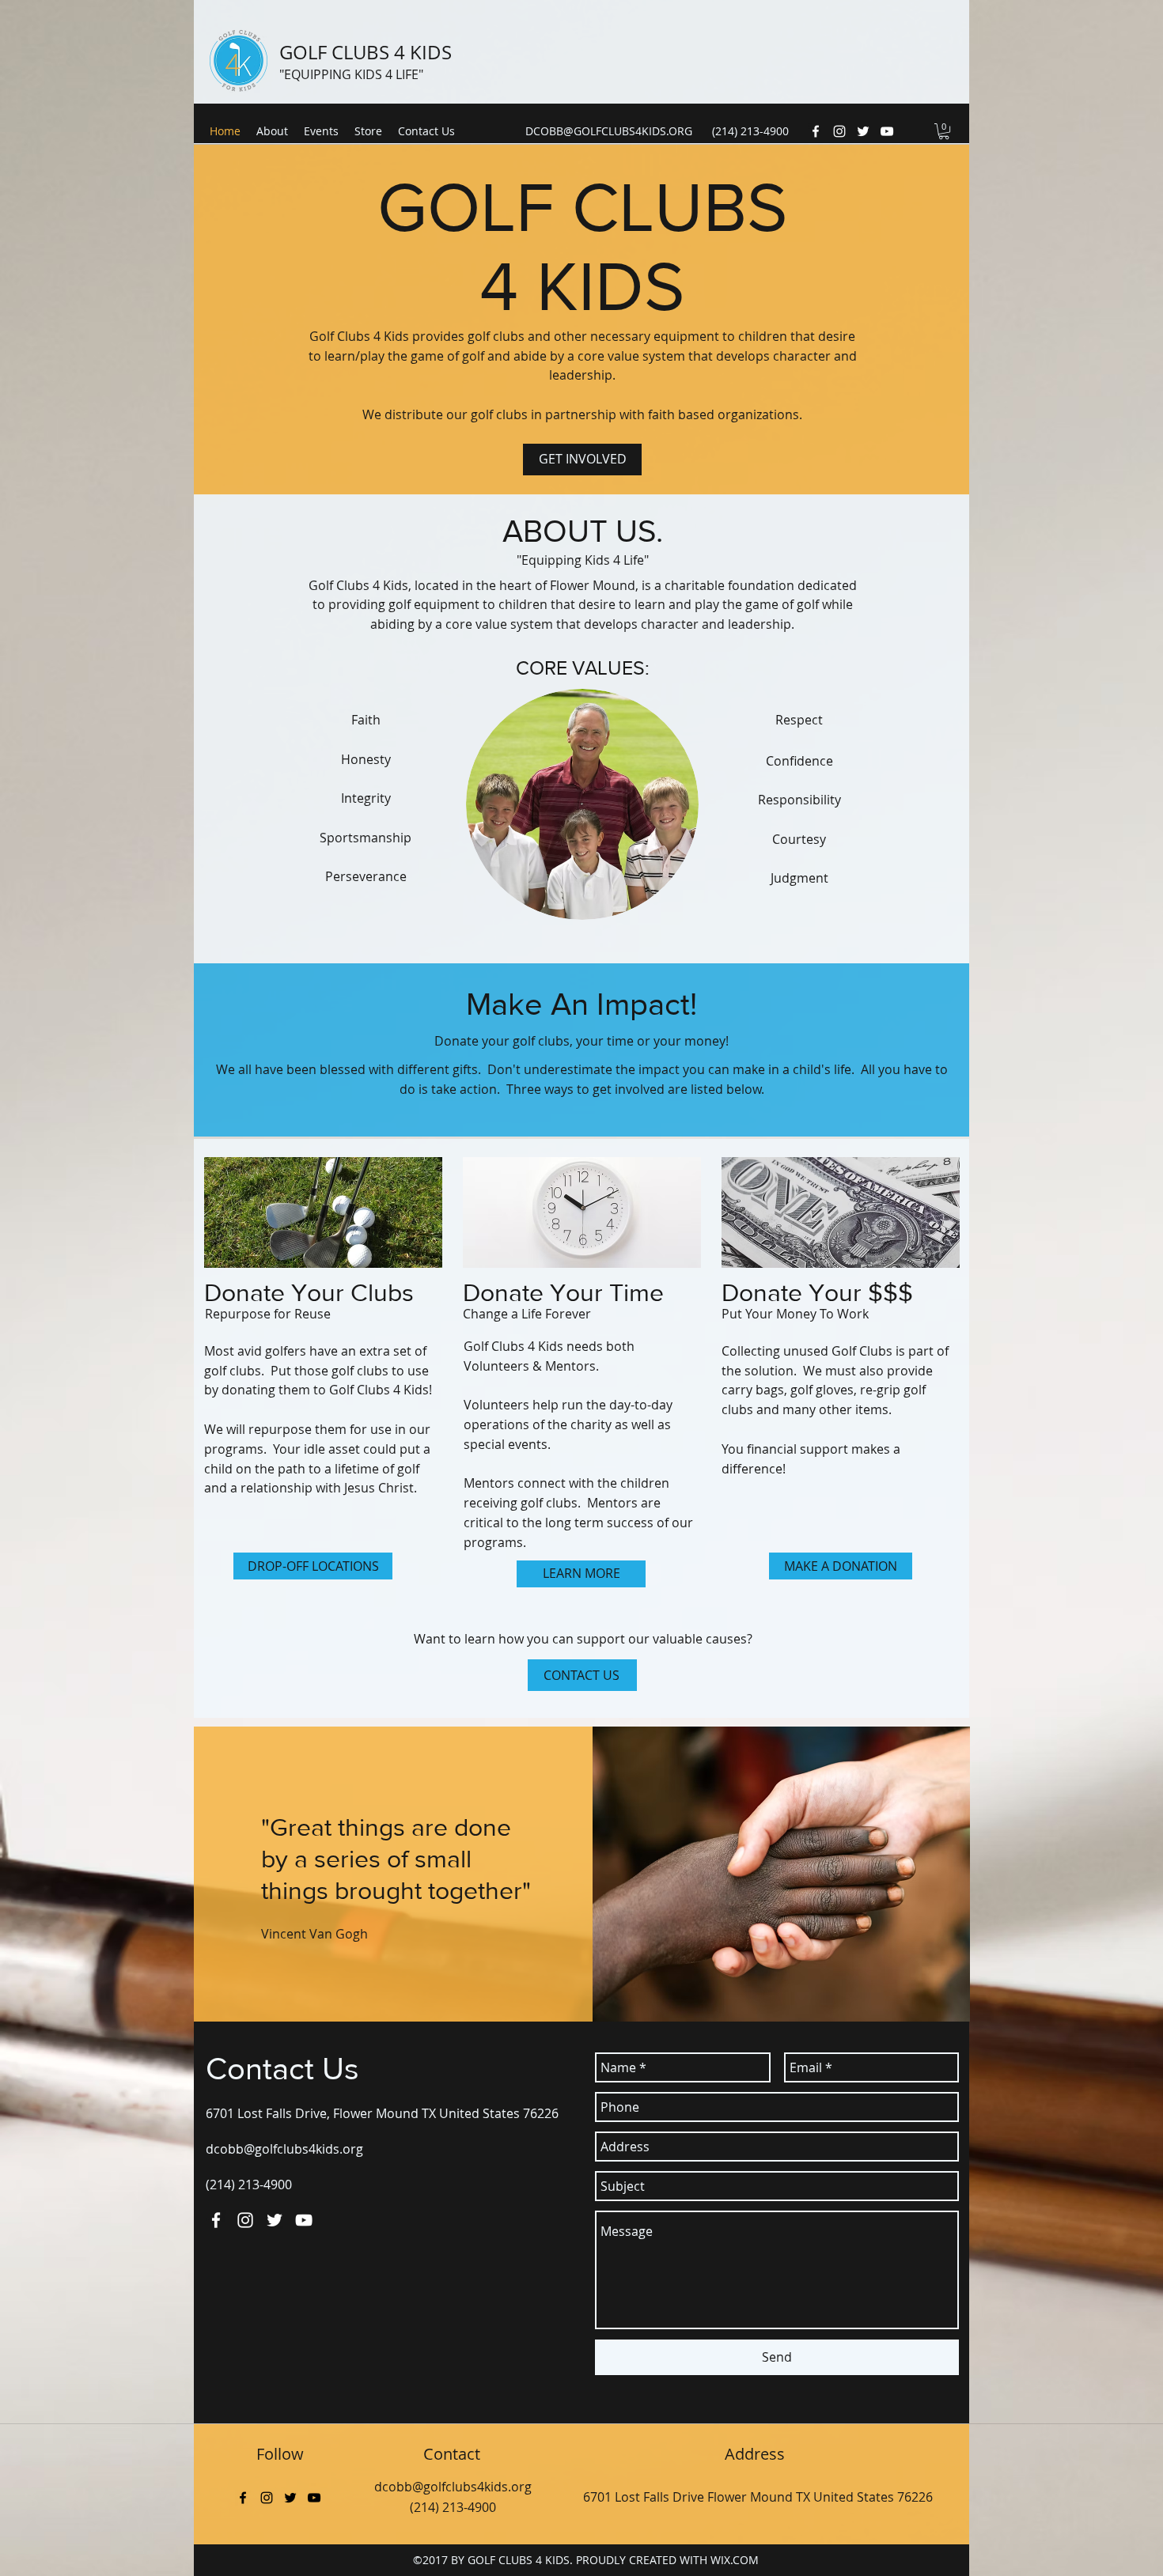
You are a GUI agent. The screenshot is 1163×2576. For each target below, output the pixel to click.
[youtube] (887, 131)
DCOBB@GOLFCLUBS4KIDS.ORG (609, 131)
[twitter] (863, 131)
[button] (944, 131)
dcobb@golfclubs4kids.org (284, 2149)
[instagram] (839, 131)
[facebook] (816, 131)
